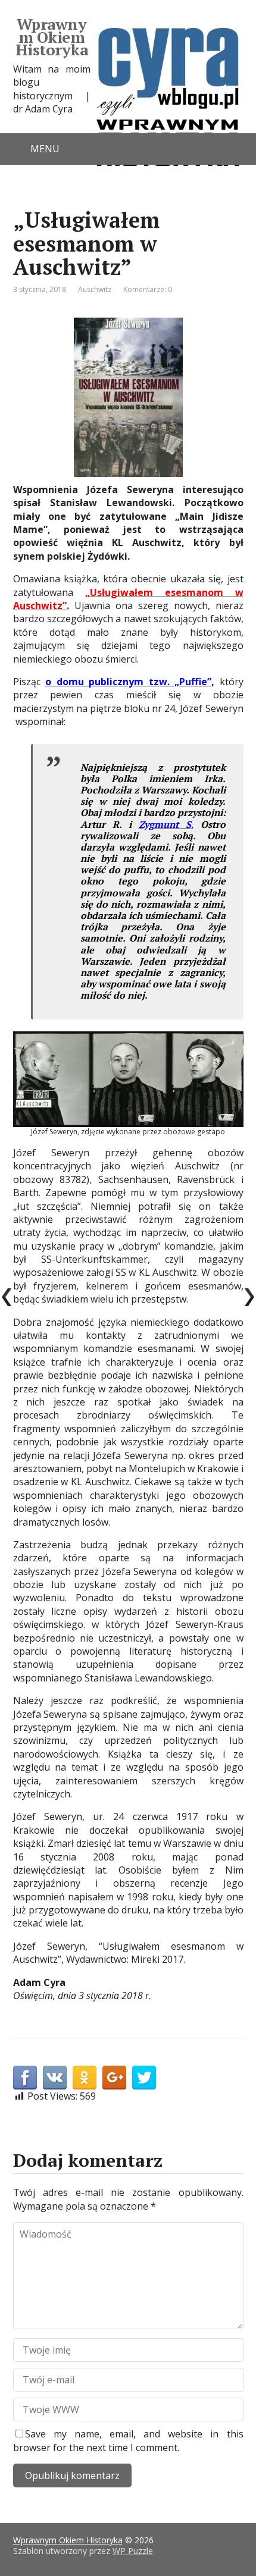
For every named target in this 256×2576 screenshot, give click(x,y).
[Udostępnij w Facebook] (25, 2078)
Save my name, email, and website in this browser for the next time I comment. (128, 2440)
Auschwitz (95, 289)
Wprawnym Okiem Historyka (51, 37)
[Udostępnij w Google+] (114, 2078)
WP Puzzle (133, 2551)
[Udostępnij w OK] (85, 2078)
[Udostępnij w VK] (55, 2078)
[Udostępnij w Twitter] (144, 2078)
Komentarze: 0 (148, 289)
